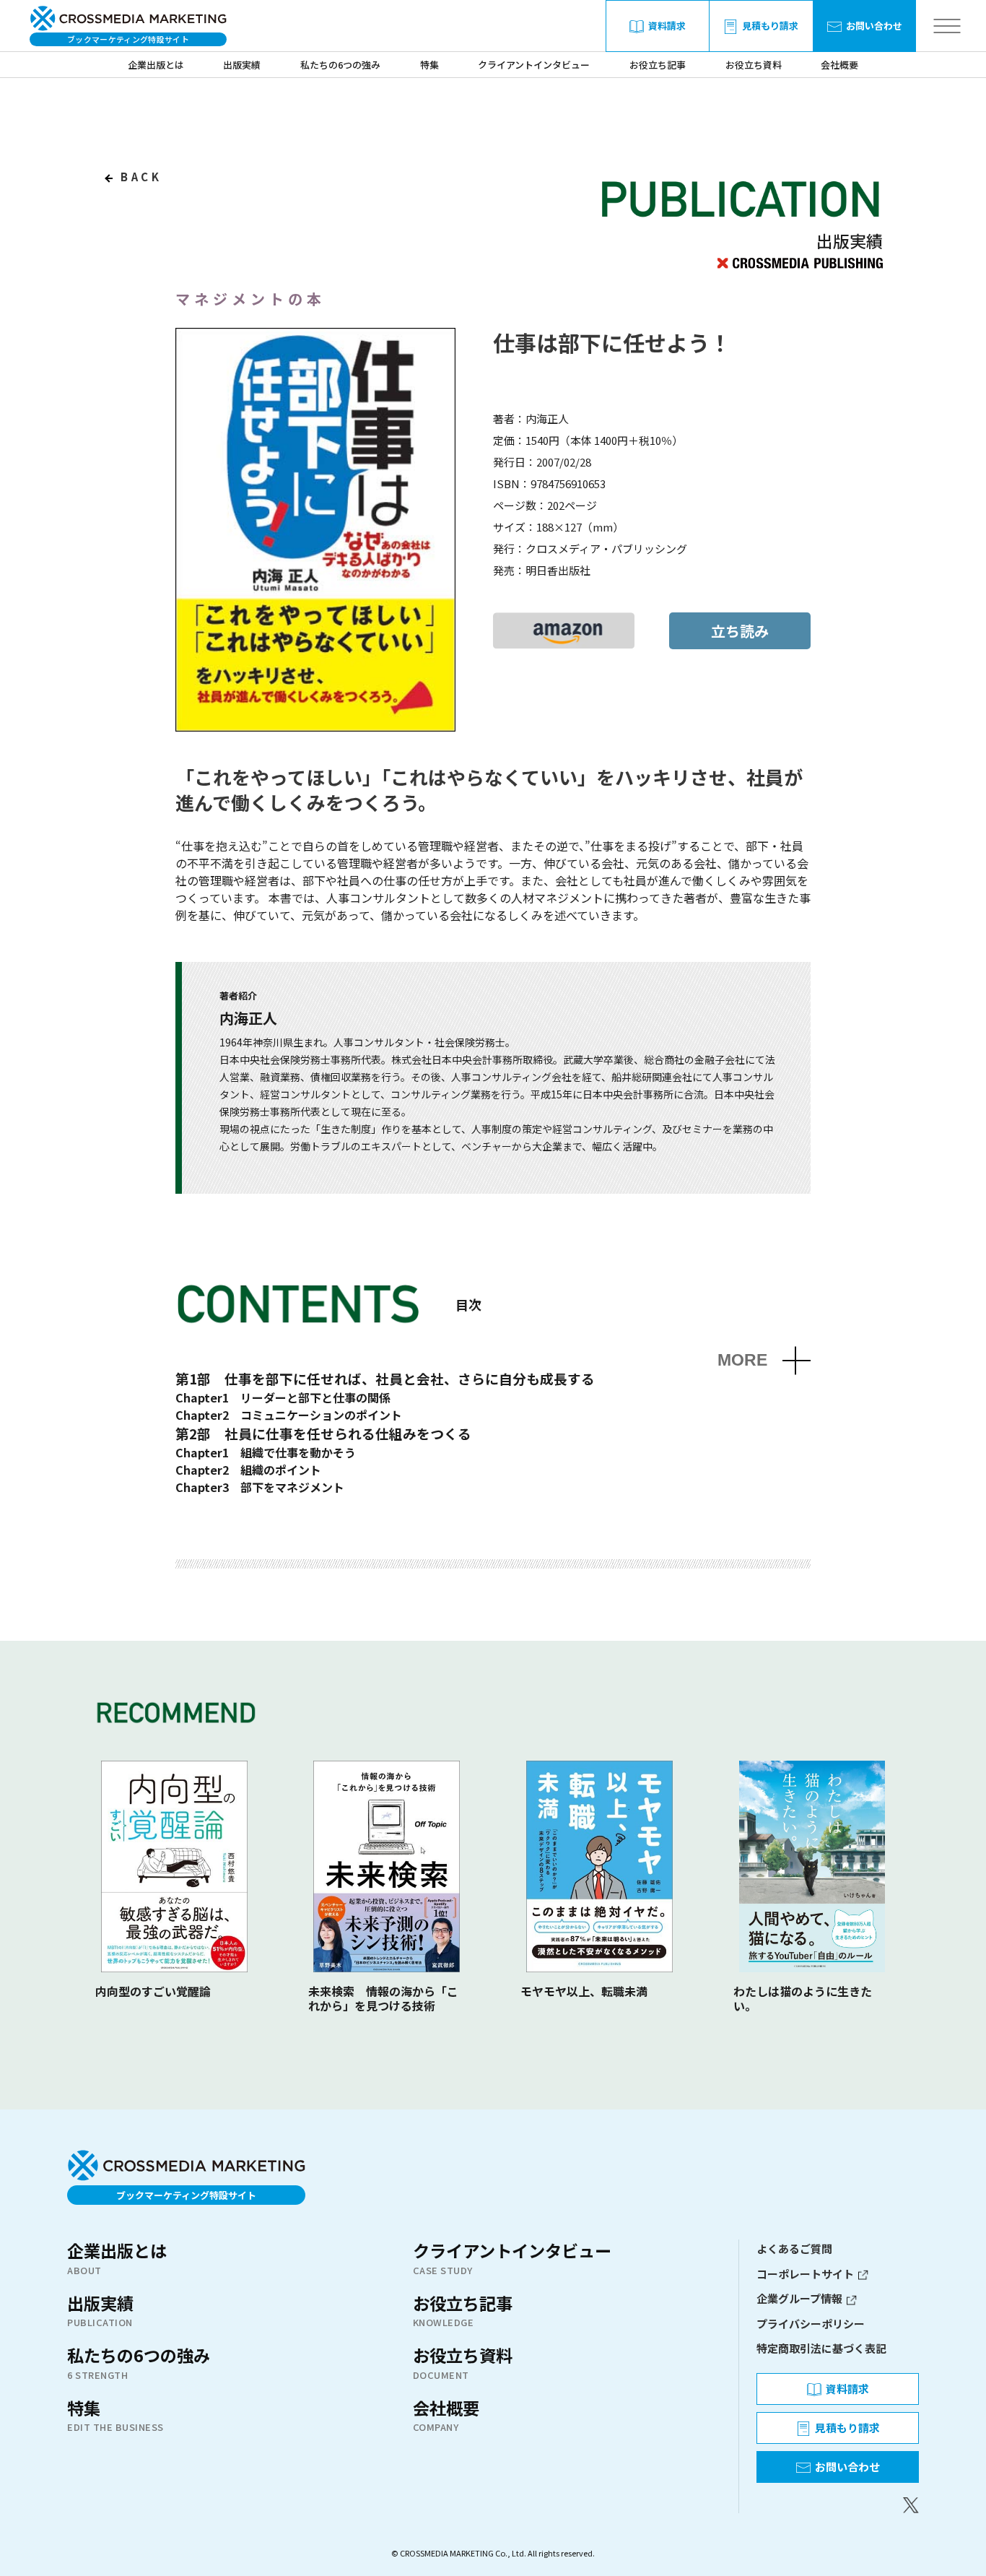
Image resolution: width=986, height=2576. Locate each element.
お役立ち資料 (754, 65)
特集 (429, 65)
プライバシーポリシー (811, 2324)
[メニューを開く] (947, 26)
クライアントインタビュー (534, 65)
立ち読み (740, 631)
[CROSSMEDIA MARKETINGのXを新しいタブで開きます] (838, 2505)
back (139, 177)
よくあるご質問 (794, 2248)
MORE (742, 1360)
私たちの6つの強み (340, 65)
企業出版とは (156, 65)
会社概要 (839, 65)
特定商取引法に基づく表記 (821, 2348)
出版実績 (242, 65)
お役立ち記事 (658, 65)
